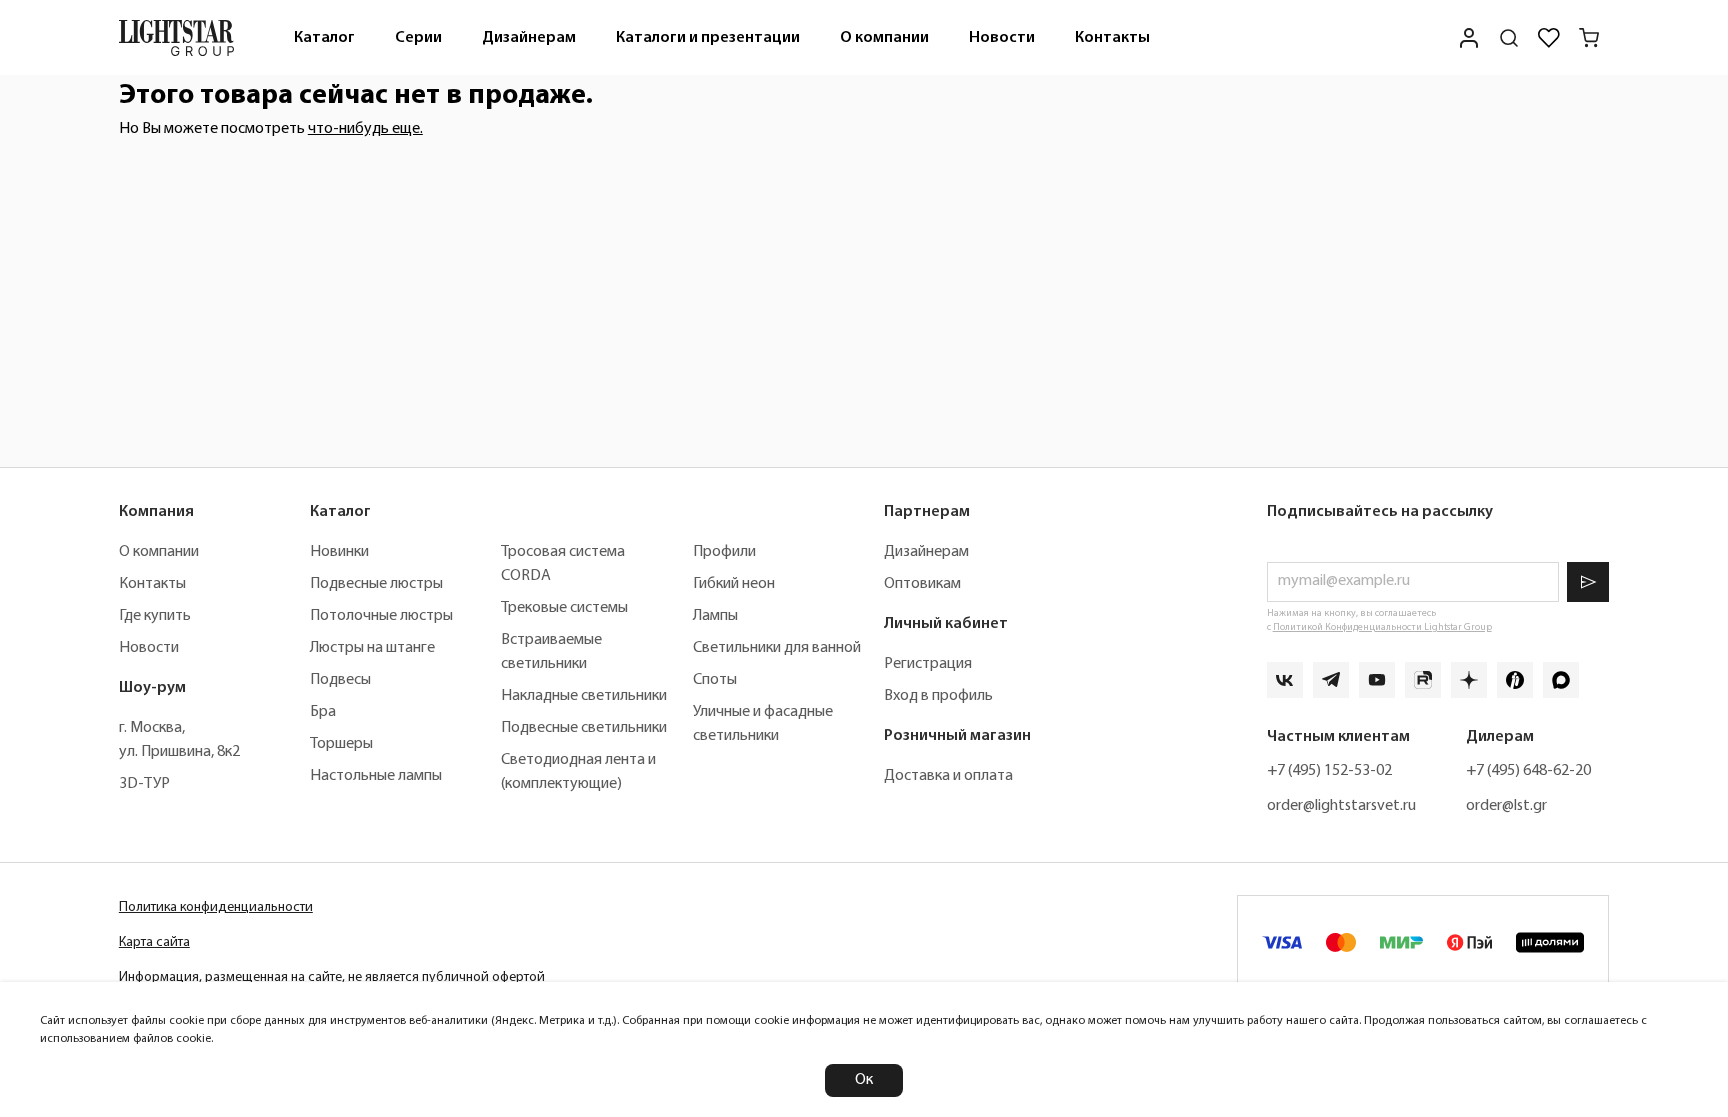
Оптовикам (922, 584)
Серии (418, 38)
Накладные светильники (584, 696)
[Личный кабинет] (1469, 37)
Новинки (339, 552)
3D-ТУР (144, 784)
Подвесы (340, 680)
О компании (884, 38)
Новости (1002, 38)
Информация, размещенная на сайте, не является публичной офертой (332, 977)
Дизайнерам (529, 38)
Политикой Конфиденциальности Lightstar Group (1382, 627)
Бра (323, 712)
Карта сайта (154, 942)
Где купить (155, 616)
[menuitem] (324, 37)
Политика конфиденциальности (216, 907)
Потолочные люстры (381, 616)
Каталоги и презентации (708, 38)
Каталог (324, 38)
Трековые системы (564, 608)
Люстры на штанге (372, 648)
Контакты (1112, 38)
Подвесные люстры (376, 584)
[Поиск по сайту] (1509, 38)
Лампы (715, 616)
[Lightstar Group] (176, 37)
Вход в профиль (938, 696)
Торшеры (341, 744)
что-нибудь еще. (365, 129)
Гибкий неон (734, 584)
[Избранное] (1549, 38)
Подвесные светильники (584, 728)
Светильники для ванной (777, 648)
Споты (715, 680)
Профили (724, 552)
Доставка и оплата (948, 776)
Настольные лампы (376, 776)
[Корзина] (1589, 38)
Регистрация (928, 664)
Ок (864, 1080)
